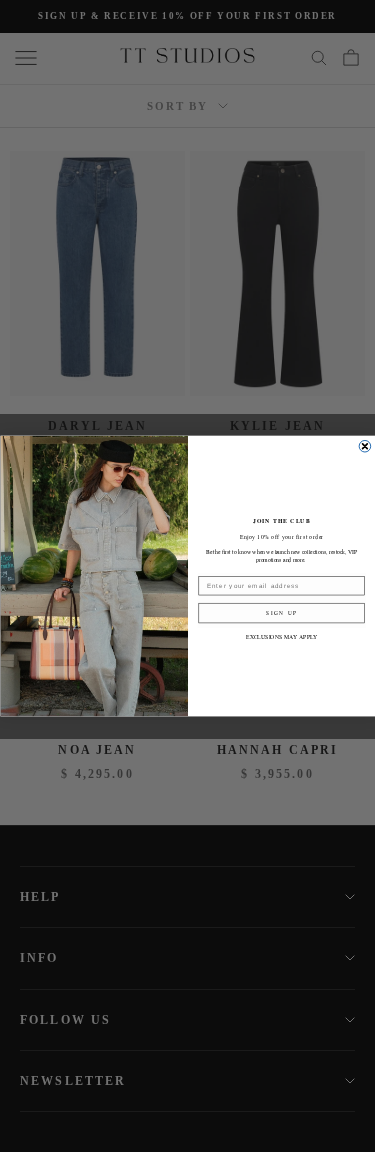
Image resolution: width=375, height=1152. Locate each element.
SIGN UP (281, 612)
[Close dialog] (365, 446)
